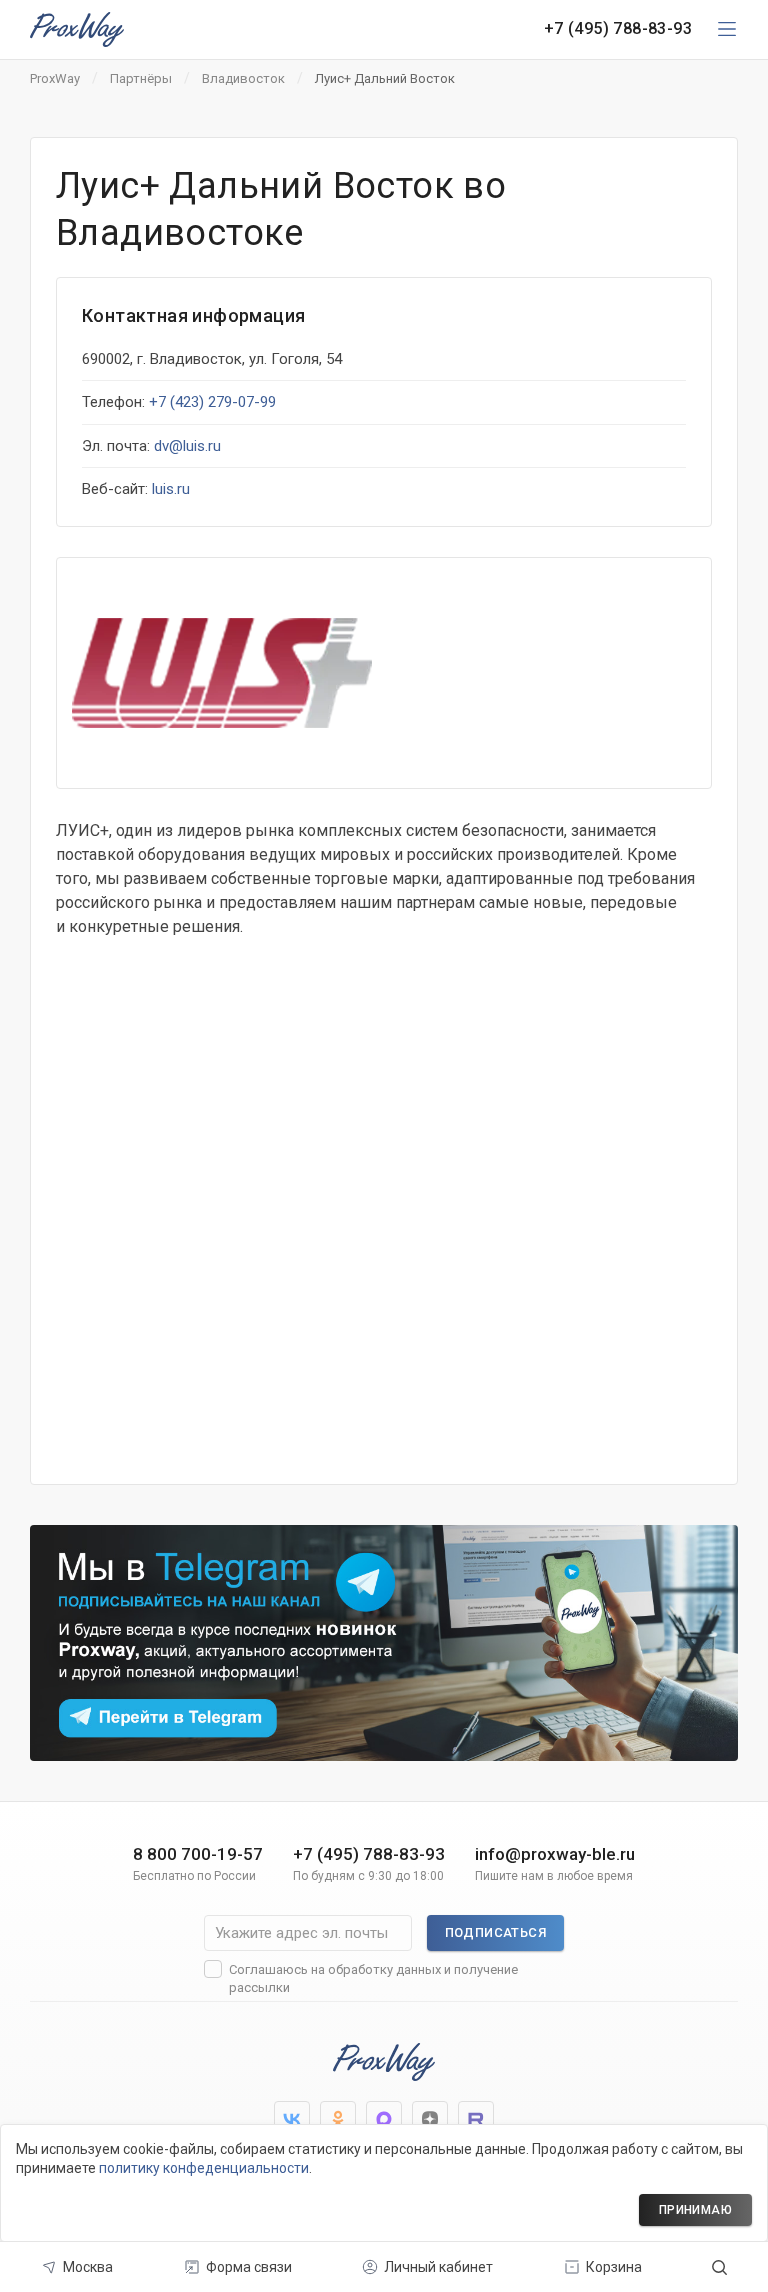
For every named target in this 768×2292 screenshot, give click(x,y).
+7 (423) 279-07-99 (212, 402)
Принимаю (695, 2210)
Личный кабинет (438, 2267)
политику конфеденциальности (204, 2168)
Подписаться (495, 1932)
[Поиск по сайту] (719, 2267)
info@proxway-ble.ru (555, 1864)
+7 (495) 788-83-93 (618, 28)
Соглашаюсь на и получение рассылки (373, 1978)
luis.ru (171, 489)
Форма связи (249, 2267)
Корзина (614, 2267)
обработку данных (384, 1969)
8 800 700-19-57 (198, 1864)
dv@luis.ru (187, 446)
